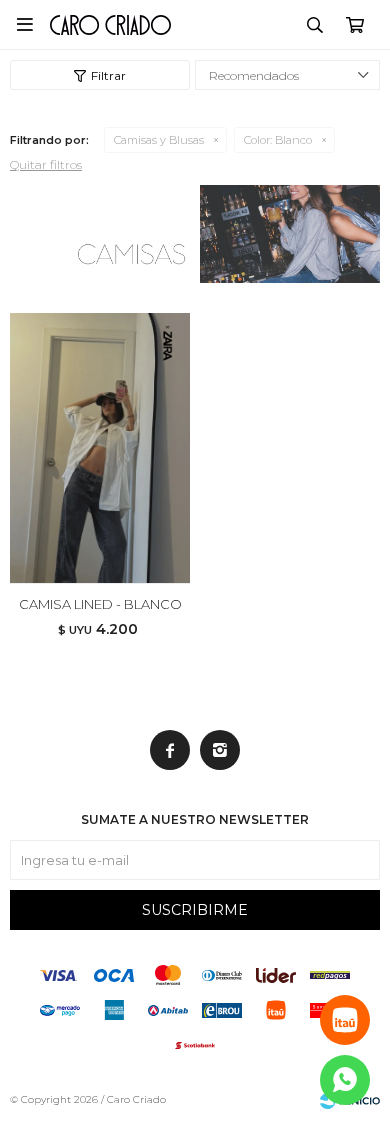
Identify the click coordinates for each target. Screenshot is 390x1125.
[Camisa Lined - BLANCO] (100, 448)
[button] (315, 25)
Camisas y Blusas (159, 140)
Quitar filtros (46, 164)
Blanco (278, 140)
